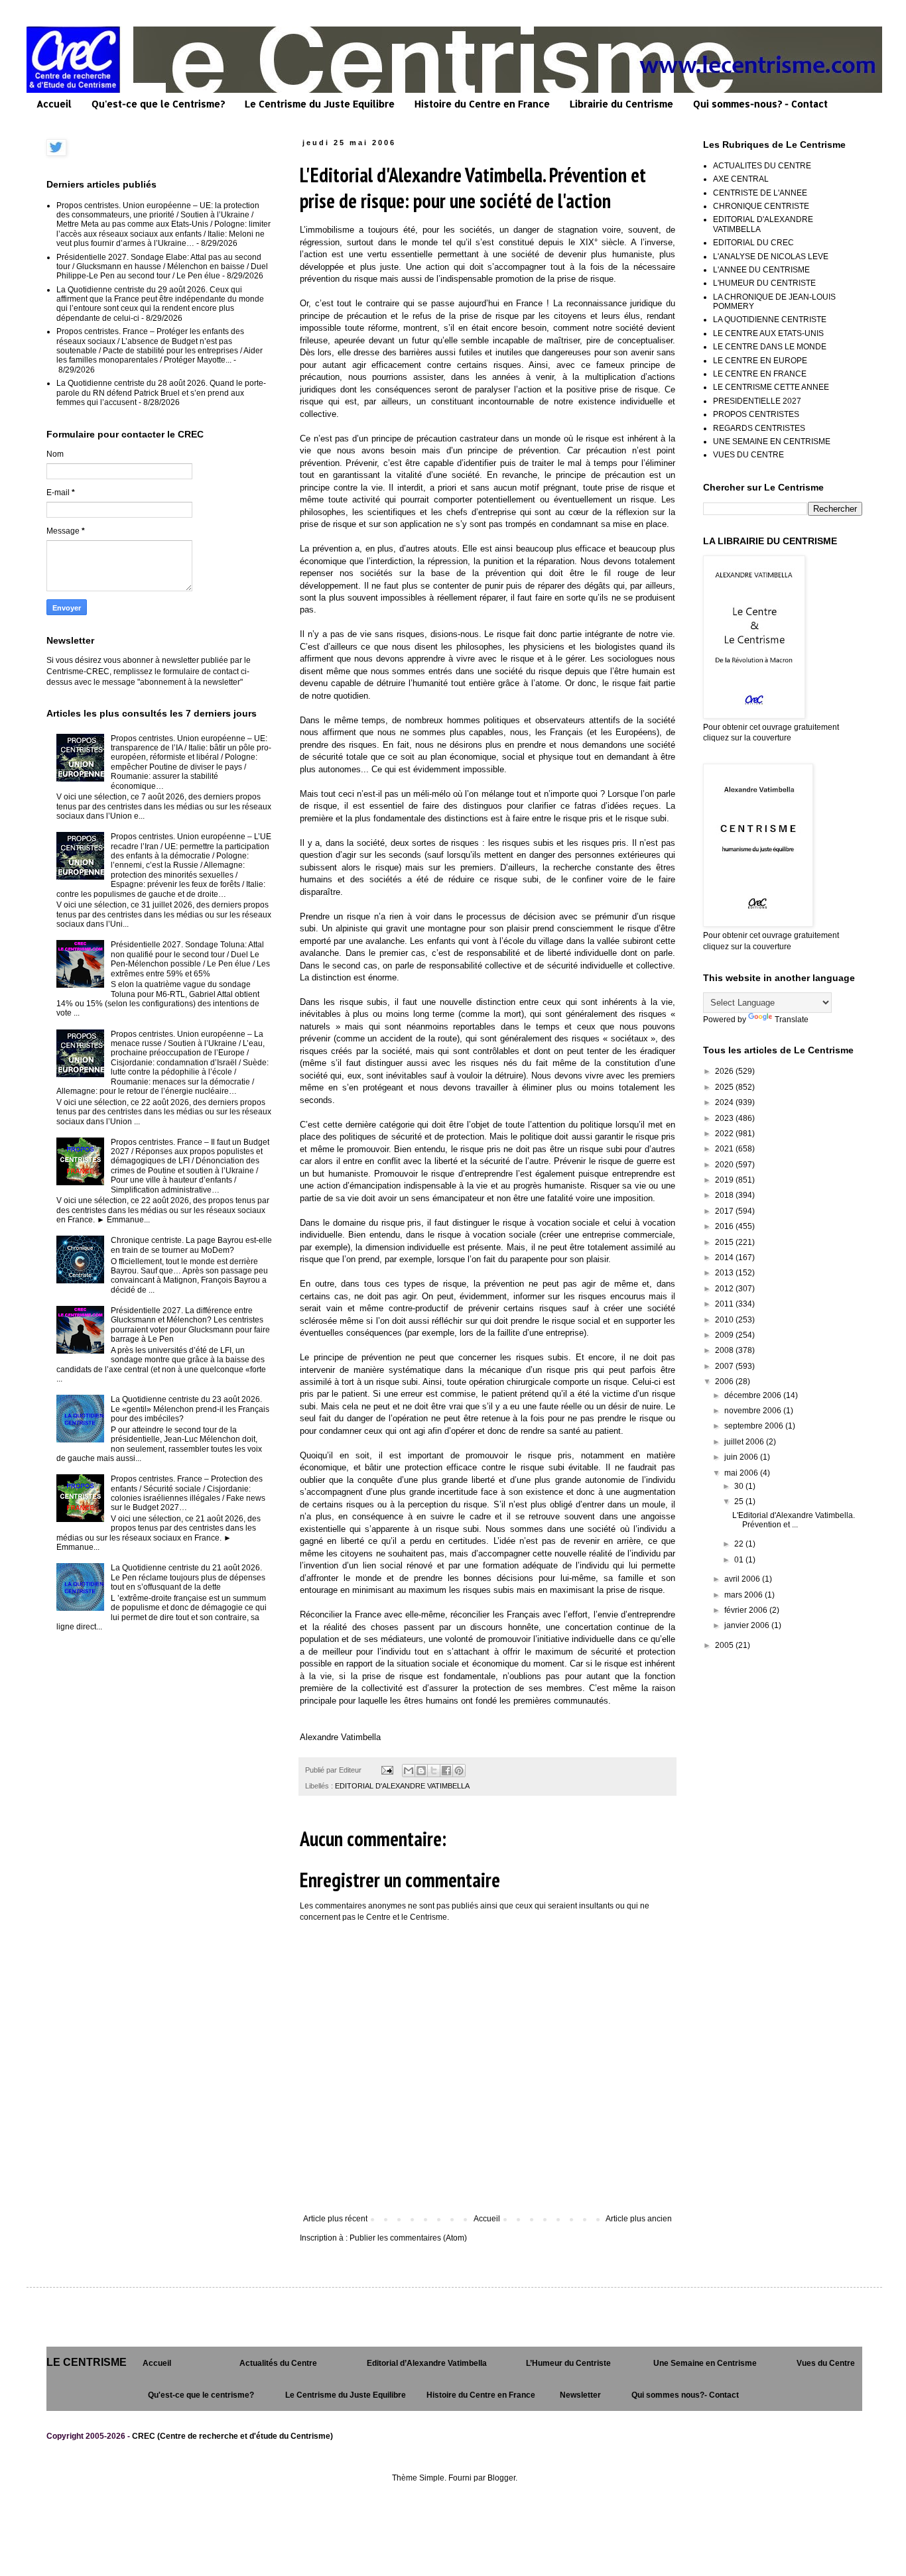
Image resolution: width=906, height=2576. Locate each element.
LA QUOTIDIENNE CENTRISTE (770, 320)
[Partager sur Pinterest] (459, 1771)
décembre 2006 (754, 1395)
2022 (725, 1134)
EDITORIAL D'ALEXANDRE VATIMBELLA (402, 1786)
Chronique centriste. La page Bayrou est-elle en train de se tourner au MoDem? (191, 1245)
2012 (725, 1289)
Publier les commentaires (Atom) (408, 2238)
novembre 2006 (754, 1411)
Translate (792, 1020)
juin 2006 (742, 1457)
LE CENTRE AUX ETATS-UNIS (768, 333)
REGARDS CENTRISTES (759, 428)
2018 (725, 1195)
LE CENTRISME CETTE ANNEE (771, 387)
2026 (725, 1071)
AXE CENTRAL (741, 179)
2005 (725, 1645)
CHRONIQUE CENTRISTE (761, 206)
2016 (725, 1226)
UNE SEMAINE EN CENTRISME (772, 441)
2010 (725, 1320)
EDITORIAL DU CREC (753, 243)
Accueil (54, 104)
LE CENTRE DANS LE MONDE (770, 347)
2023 (725, 1118)
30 (740, 1486)
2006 (725, 1381)
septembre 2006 (755, 1426)
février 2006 (747, 1610)
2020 (725, 1165)
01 (740, 1560)
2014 (725, 1258)
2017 (725, 1211)
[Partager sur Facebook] (446, 1771)
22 (740, 1544)
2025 (725, 1087)
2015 (725, 1242)
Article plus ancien (639, 2219)
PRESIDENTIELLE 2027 (757, 401)
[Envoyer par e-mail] (409, 1771)
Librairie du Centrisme (621, 104)
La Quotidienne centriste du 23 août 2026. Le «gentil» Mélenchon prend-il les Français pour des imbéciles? (190, 1409)
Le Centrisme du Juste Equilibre (320, 104)
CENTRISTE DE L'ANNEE (760, 193)
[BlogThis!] (421, 1771)
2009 (725, 1335)
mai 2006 (742, 1473)
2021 (725, 1149)
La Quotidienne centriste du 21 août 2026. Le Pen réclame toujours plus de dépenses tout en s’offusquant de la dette (188, 1577)
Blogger (501, 2478)
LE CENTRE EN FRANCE (760, 374)
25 (740, 1501)
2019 (725, 1180)
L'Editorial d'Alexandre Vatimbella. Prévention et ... (794, 1520)
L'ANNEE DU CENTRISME (761, 270)
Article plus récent (335, 2219)
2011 (725, 1304)
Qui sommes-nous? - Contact (760, 104)
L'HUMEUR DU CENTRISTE (764, 283)
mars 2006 (744, 1595)
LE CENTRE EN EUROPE (760, 361)
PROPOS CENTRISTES (756, 414)
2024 (725, 1102)
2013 (725, 1273)
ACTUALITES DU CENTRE (762, 166)
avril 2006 (743, 1579)
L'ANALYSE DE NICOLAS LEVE (771, 257)
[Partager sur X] (434, 1771)
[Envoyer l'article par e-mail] (387, 1770)
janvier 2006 (748, 1625)
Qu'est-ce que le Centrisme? (158, 104)
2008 (725, 1350)
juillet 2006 (745, 1442)
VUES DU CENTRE (748, 455)
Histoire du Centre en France (482, 104)
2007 (725, 1366)
